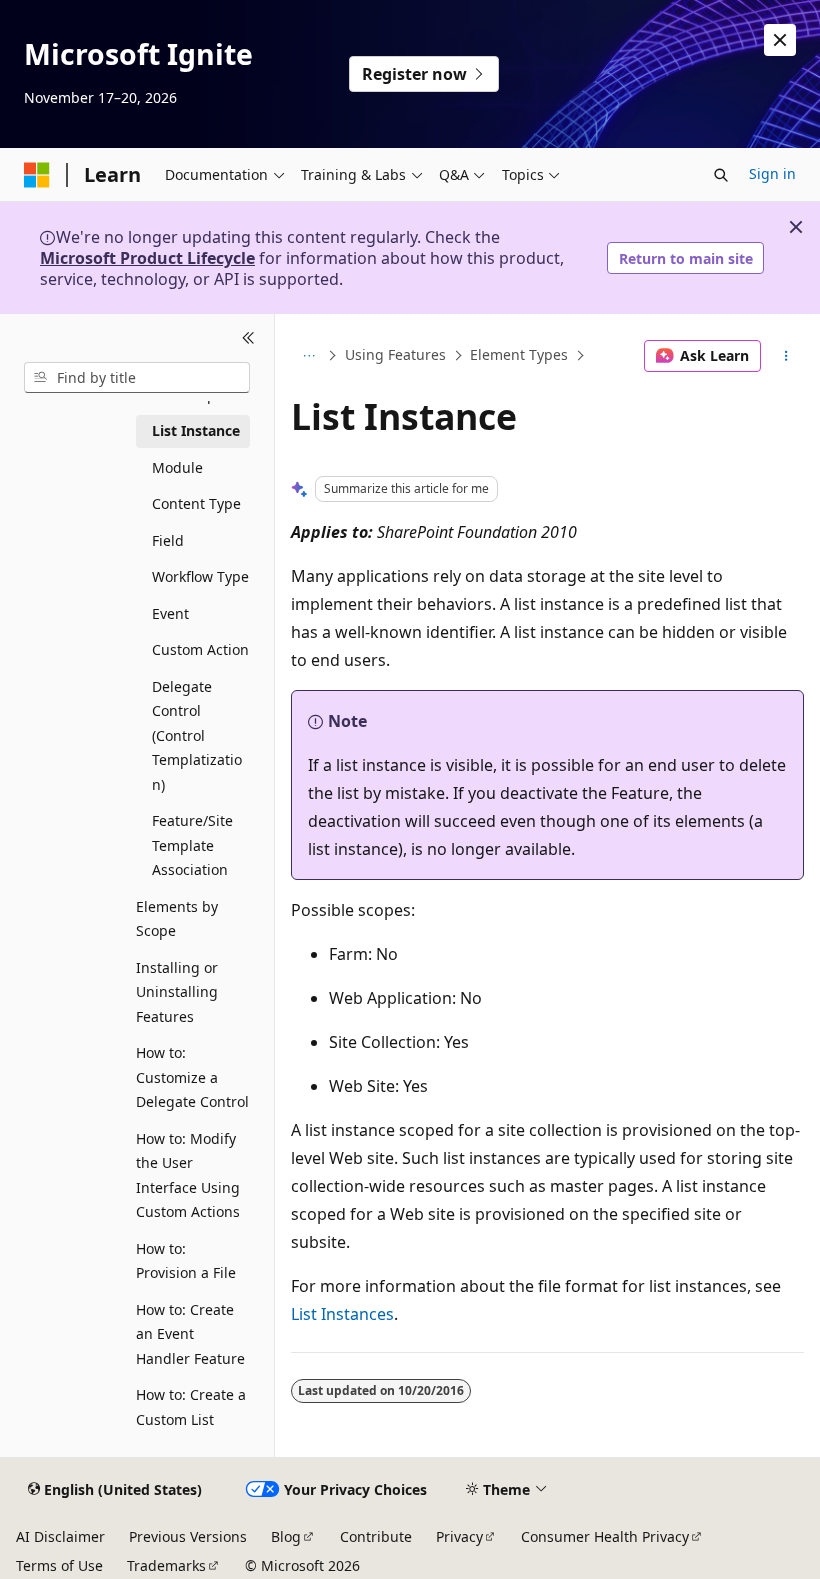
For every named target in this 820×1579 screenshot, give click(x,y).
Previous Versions (188, 1536)
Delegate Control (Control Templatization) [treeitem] (197, 735)
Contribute (376, 1536)
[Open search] (721, 175)
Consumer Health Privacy (605, 1536)
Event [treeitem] (170, 613)
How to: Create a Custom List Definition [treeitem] (191, 1419)
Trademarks (166, 1565)
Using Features (395, 355)
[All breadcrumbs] (308, 356)
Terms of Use (59, 1565)
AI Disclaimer (60, 1536)
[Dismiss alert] (780, 40)
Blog (286, 1536)
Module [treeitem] (177, 467)
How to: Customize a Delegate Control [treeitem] (192, 1077)
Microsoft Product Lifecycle (147, 258)
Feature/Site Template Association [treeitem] (192, 845)
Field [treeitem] (168, 540)
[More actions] (786, 356)
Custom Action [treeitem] (200, 649)
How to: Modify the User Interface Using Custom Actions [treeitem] (188, 1175)
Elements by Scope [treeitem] (177, 919)
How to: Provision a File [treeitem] (186, 1261)
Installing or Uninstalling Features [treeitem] (177, 992)
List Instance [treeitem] (196, 430)
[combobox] (137, 378)
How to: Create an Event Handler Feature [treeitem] (190, 1334)
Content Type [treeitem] (196, 503)
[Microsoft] (37, 175)
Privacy (459, 1536)
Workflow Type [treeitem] (200, 576)
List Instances (342, 1314)
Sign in (772, 173)
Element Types (519, 355)
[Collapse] (248, 338)
